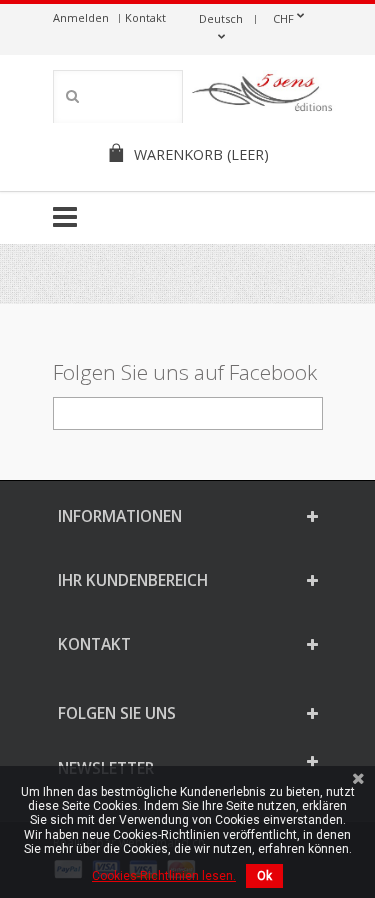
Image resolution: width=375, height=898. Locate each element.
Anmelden (81, 17)
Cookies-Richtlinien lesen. (164, 876)
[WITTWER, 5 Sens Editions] (263, 96)
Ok (264, 876)
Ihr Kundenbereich (133, 580)
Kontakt (145, 17)
